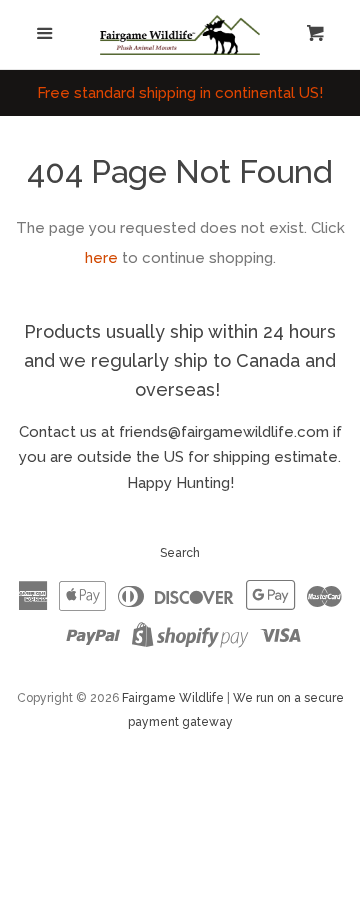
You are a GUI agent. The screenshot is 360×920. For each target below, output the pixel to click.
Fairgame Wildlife (173, 698)
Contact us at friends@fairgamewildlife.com (174, 432)
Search (180, 553)
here (101, 258)
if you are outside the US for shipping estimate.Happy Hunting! (180, 457)
